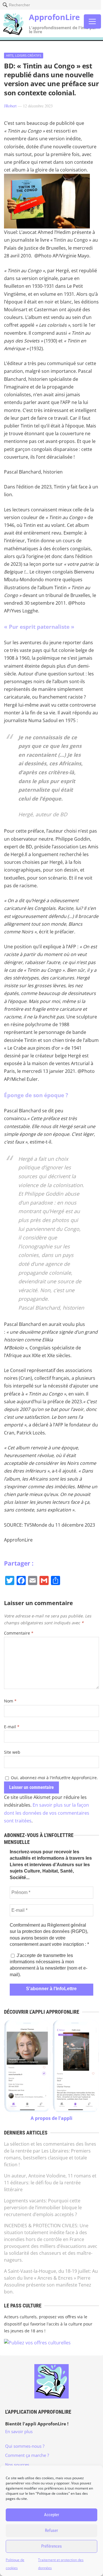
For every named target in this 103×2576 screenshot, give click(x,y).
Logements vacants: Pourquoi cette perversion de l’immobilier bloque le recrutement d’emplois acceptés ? (43, 2208)
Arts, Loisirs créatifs (24, 55)
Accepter (52, 2515)
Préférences (51, 2546)
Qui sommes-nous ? (25, 2446)
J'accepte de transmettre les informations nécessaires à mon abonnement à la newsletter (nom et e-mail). (48, 1965)
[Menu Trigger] (92, 21)
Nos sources (17, 2465)
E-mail (12, 1727)
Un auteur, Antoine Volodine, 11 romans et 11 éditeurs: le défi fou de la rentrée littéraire (50, 2183)
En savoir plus (19, 2431)
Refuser (51, 2530)
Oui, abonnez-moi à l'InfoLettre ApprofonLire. (54, 1778)
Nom (10, 1701)
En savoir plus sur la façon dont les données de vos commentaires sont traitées (47, 1813)
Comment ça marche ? (27, 2455)
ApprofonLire (54, 17)
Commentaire (19, 1633)
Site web (12, 1752)
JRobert (10, 106)
